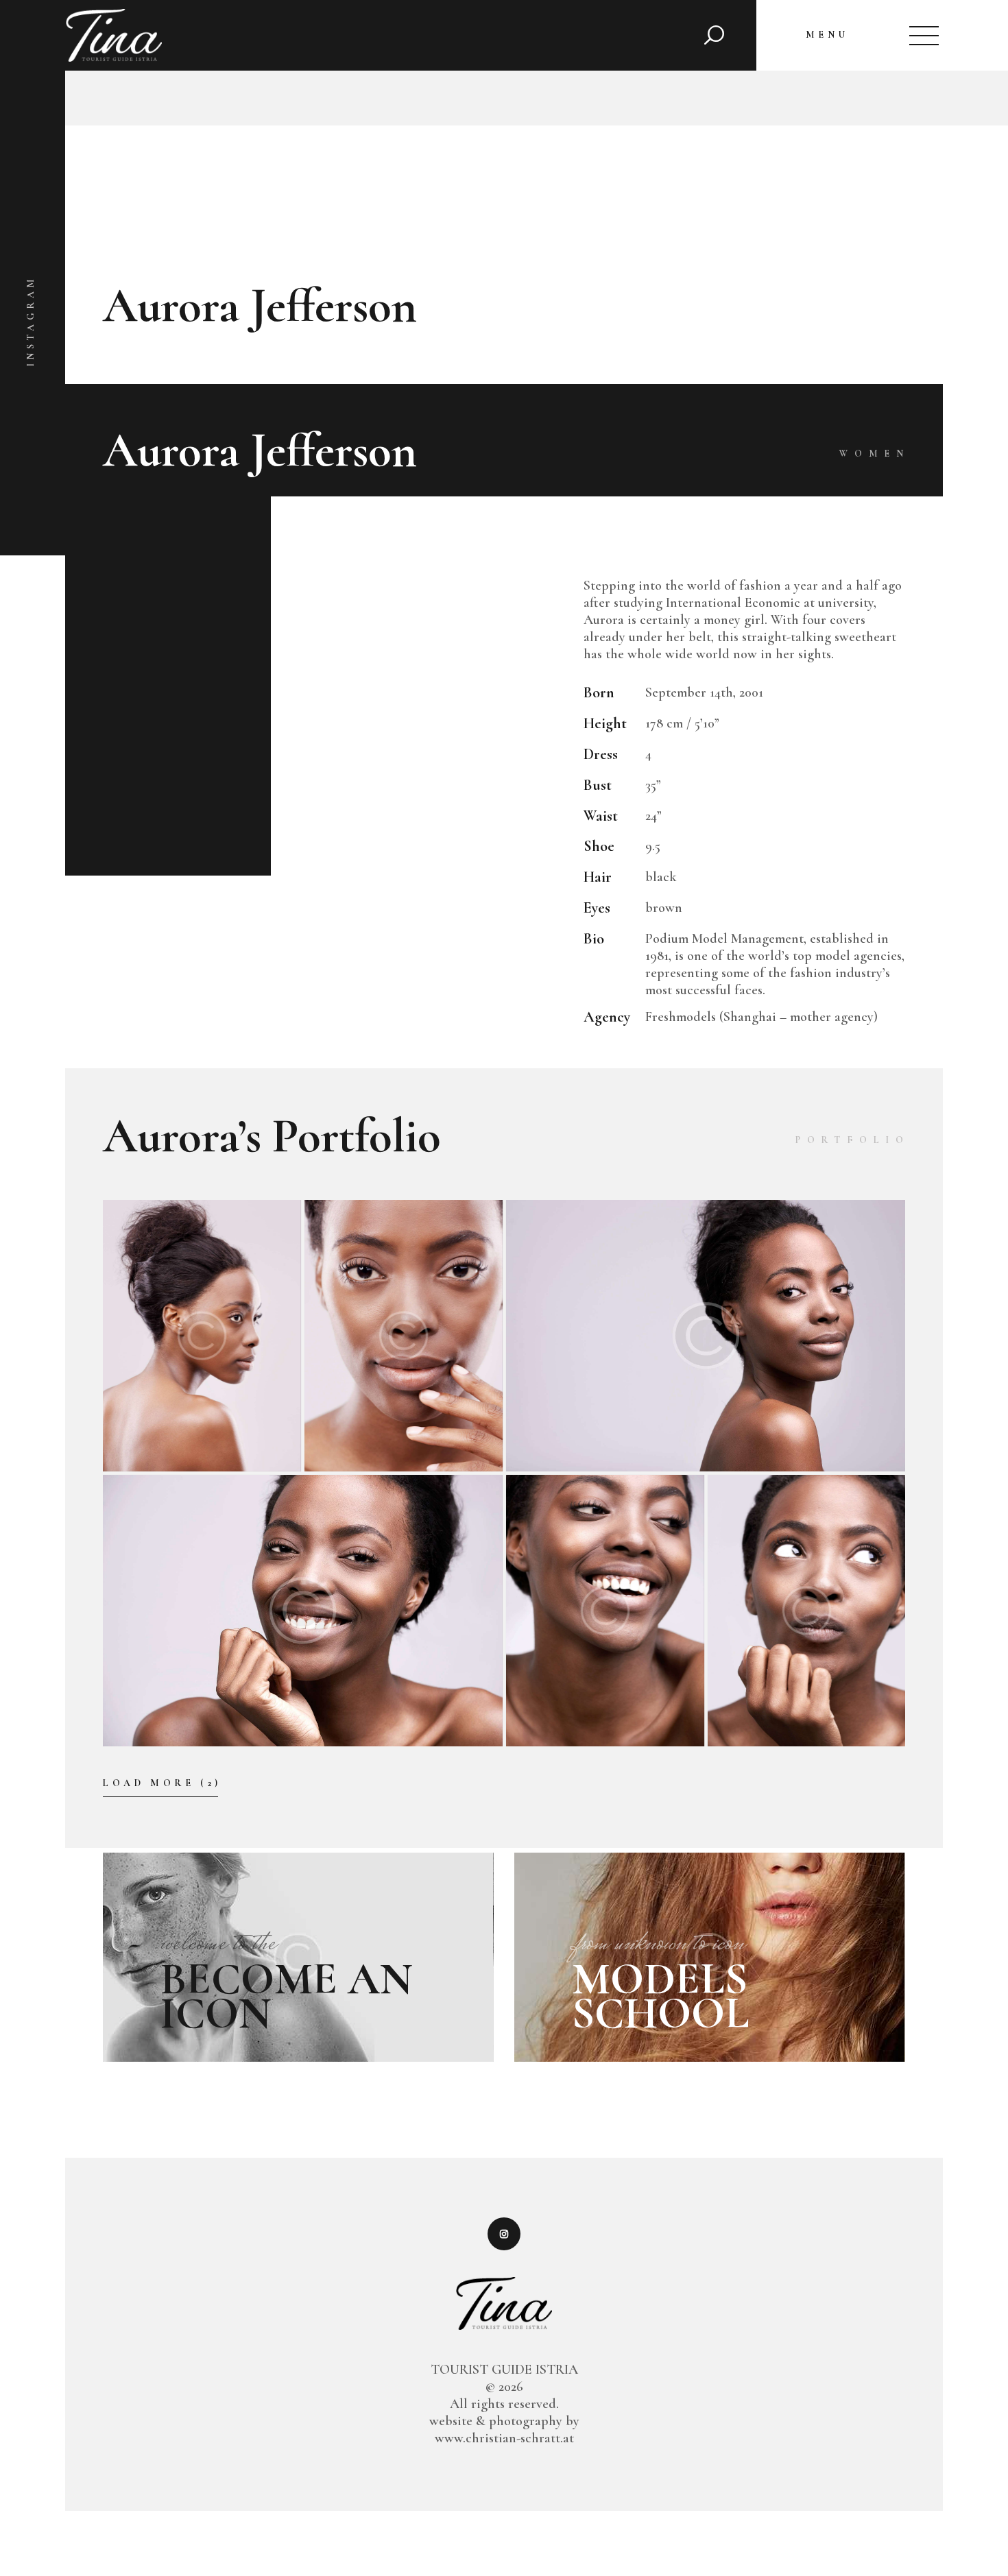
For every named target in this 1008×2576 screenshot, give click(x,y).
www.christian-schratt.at (504, 2438)
